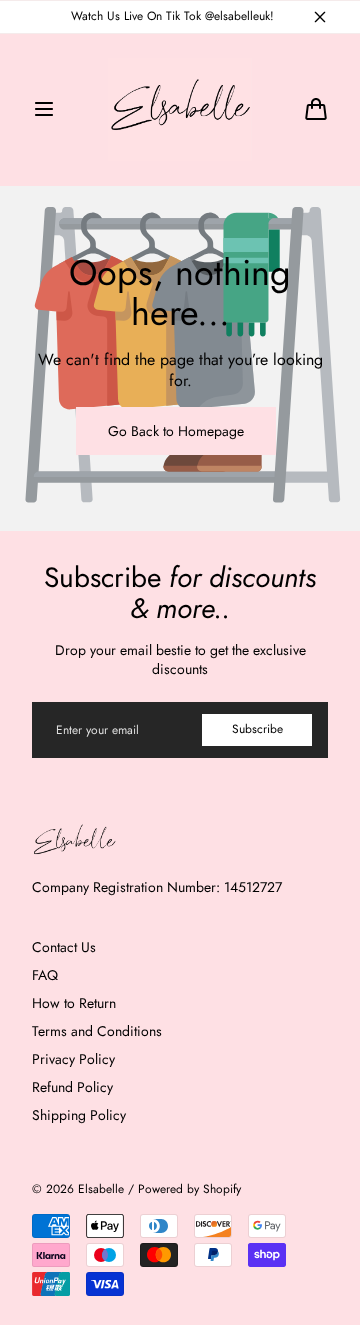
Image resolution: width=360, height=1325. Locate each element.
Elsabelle (101, 1190)
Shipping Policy (79, 1115)
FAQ (45, 975)
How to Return (74, 1003)
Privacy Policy (73, 1059)
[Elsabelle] (180, 109)
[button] (44, 109)
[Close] (320, 17)
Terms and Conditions (97, 1031)
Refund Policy (72, 1087)
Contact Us (64, 947)
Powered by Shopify (189, 1190)
